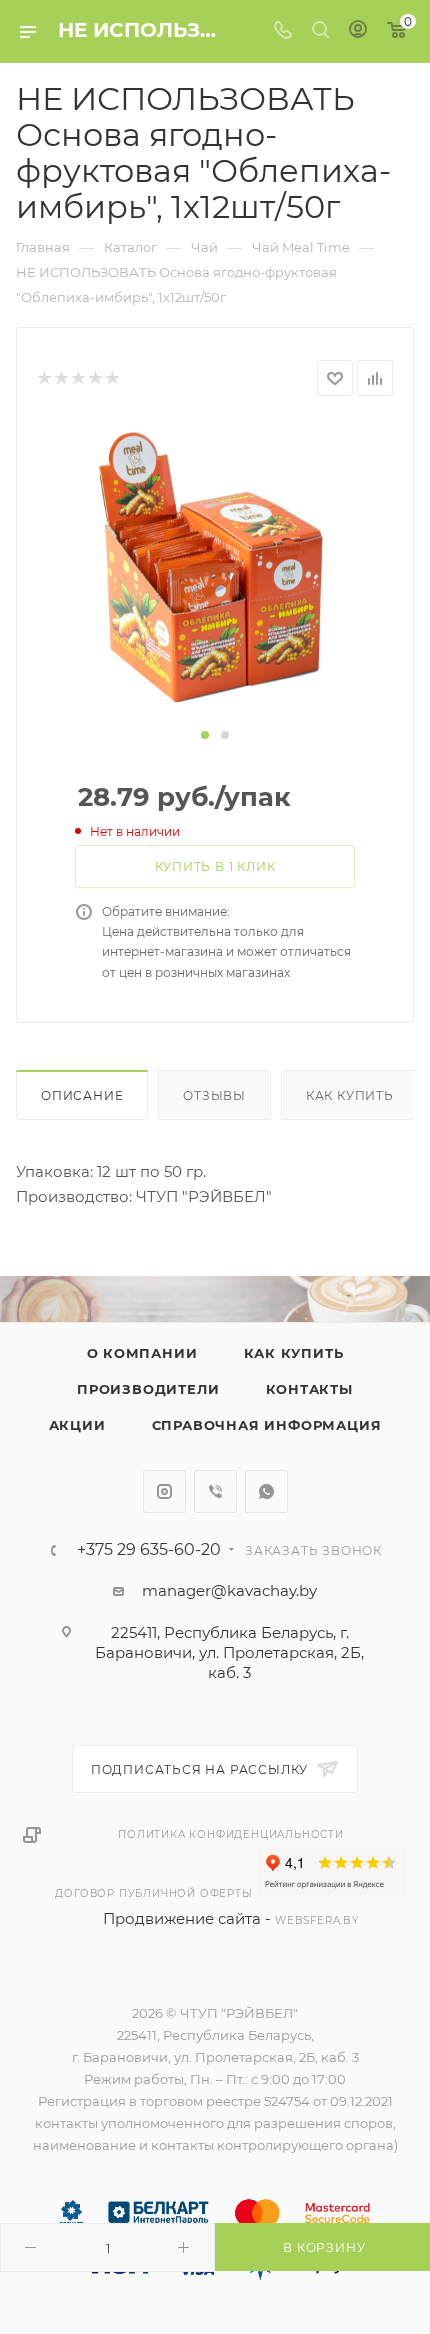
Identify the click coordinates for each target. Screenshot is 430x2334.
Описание (82, 1095)
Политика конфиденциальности (231, 1834)
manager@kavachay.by (229, 1590)
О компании (142, 1353)
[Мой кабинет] (358, 31)
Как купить (350, 1095)
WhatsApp (266, 1491)
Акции (77, 1425)
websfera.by (317, 1920)
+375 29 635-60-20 (149, 1550)
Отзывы (214, 1095)
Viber (215, 1491)
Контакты (309, 1389)
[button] (205, 735)
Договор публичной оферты (153, 1893)
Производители (148, 1389)
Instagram (164, 1491)
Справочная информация (267, 1425)
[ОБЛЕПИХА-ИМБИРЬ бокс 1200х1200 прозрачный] (215, 570)
